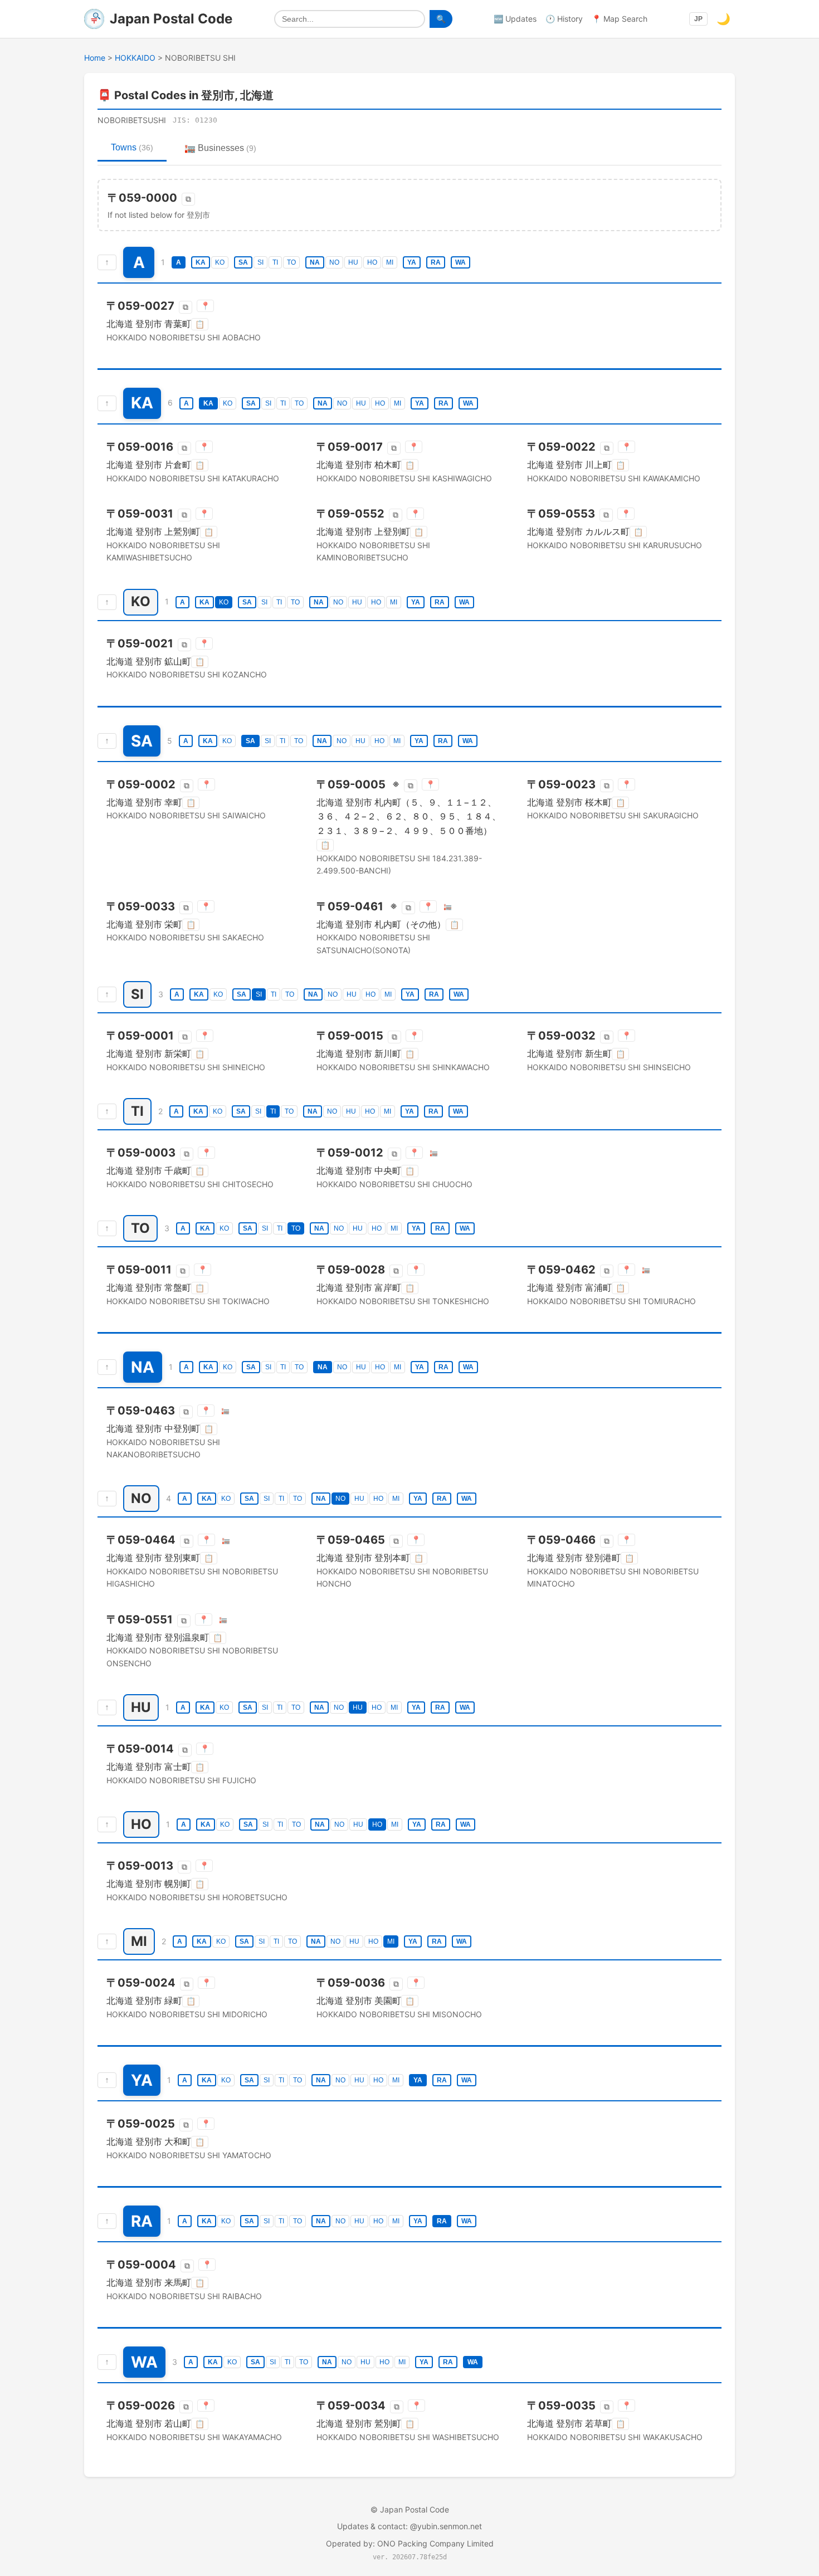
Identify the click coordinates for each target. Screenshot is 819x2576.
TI (275, 262)
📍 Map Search (620, 19)
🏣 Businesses (220, 148)
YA (412, 262)
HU (353, 262)
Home (95, 58)
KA (201, 262)
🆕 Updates (515, 19)
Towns (132, 147)
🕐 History (564, 19)
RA (436, 262)
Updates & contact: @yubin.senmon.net (409, 2526)
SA (243, 262)
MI (390, 262)
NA (315, 262)
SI (260, 262)
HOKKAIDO (135, 58)
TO (291, 262)
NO (334, 262)
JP (698, 19)
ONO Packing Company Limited (435, 2543)
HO (372, 262)
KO (220, 262)
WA (460, 262)
